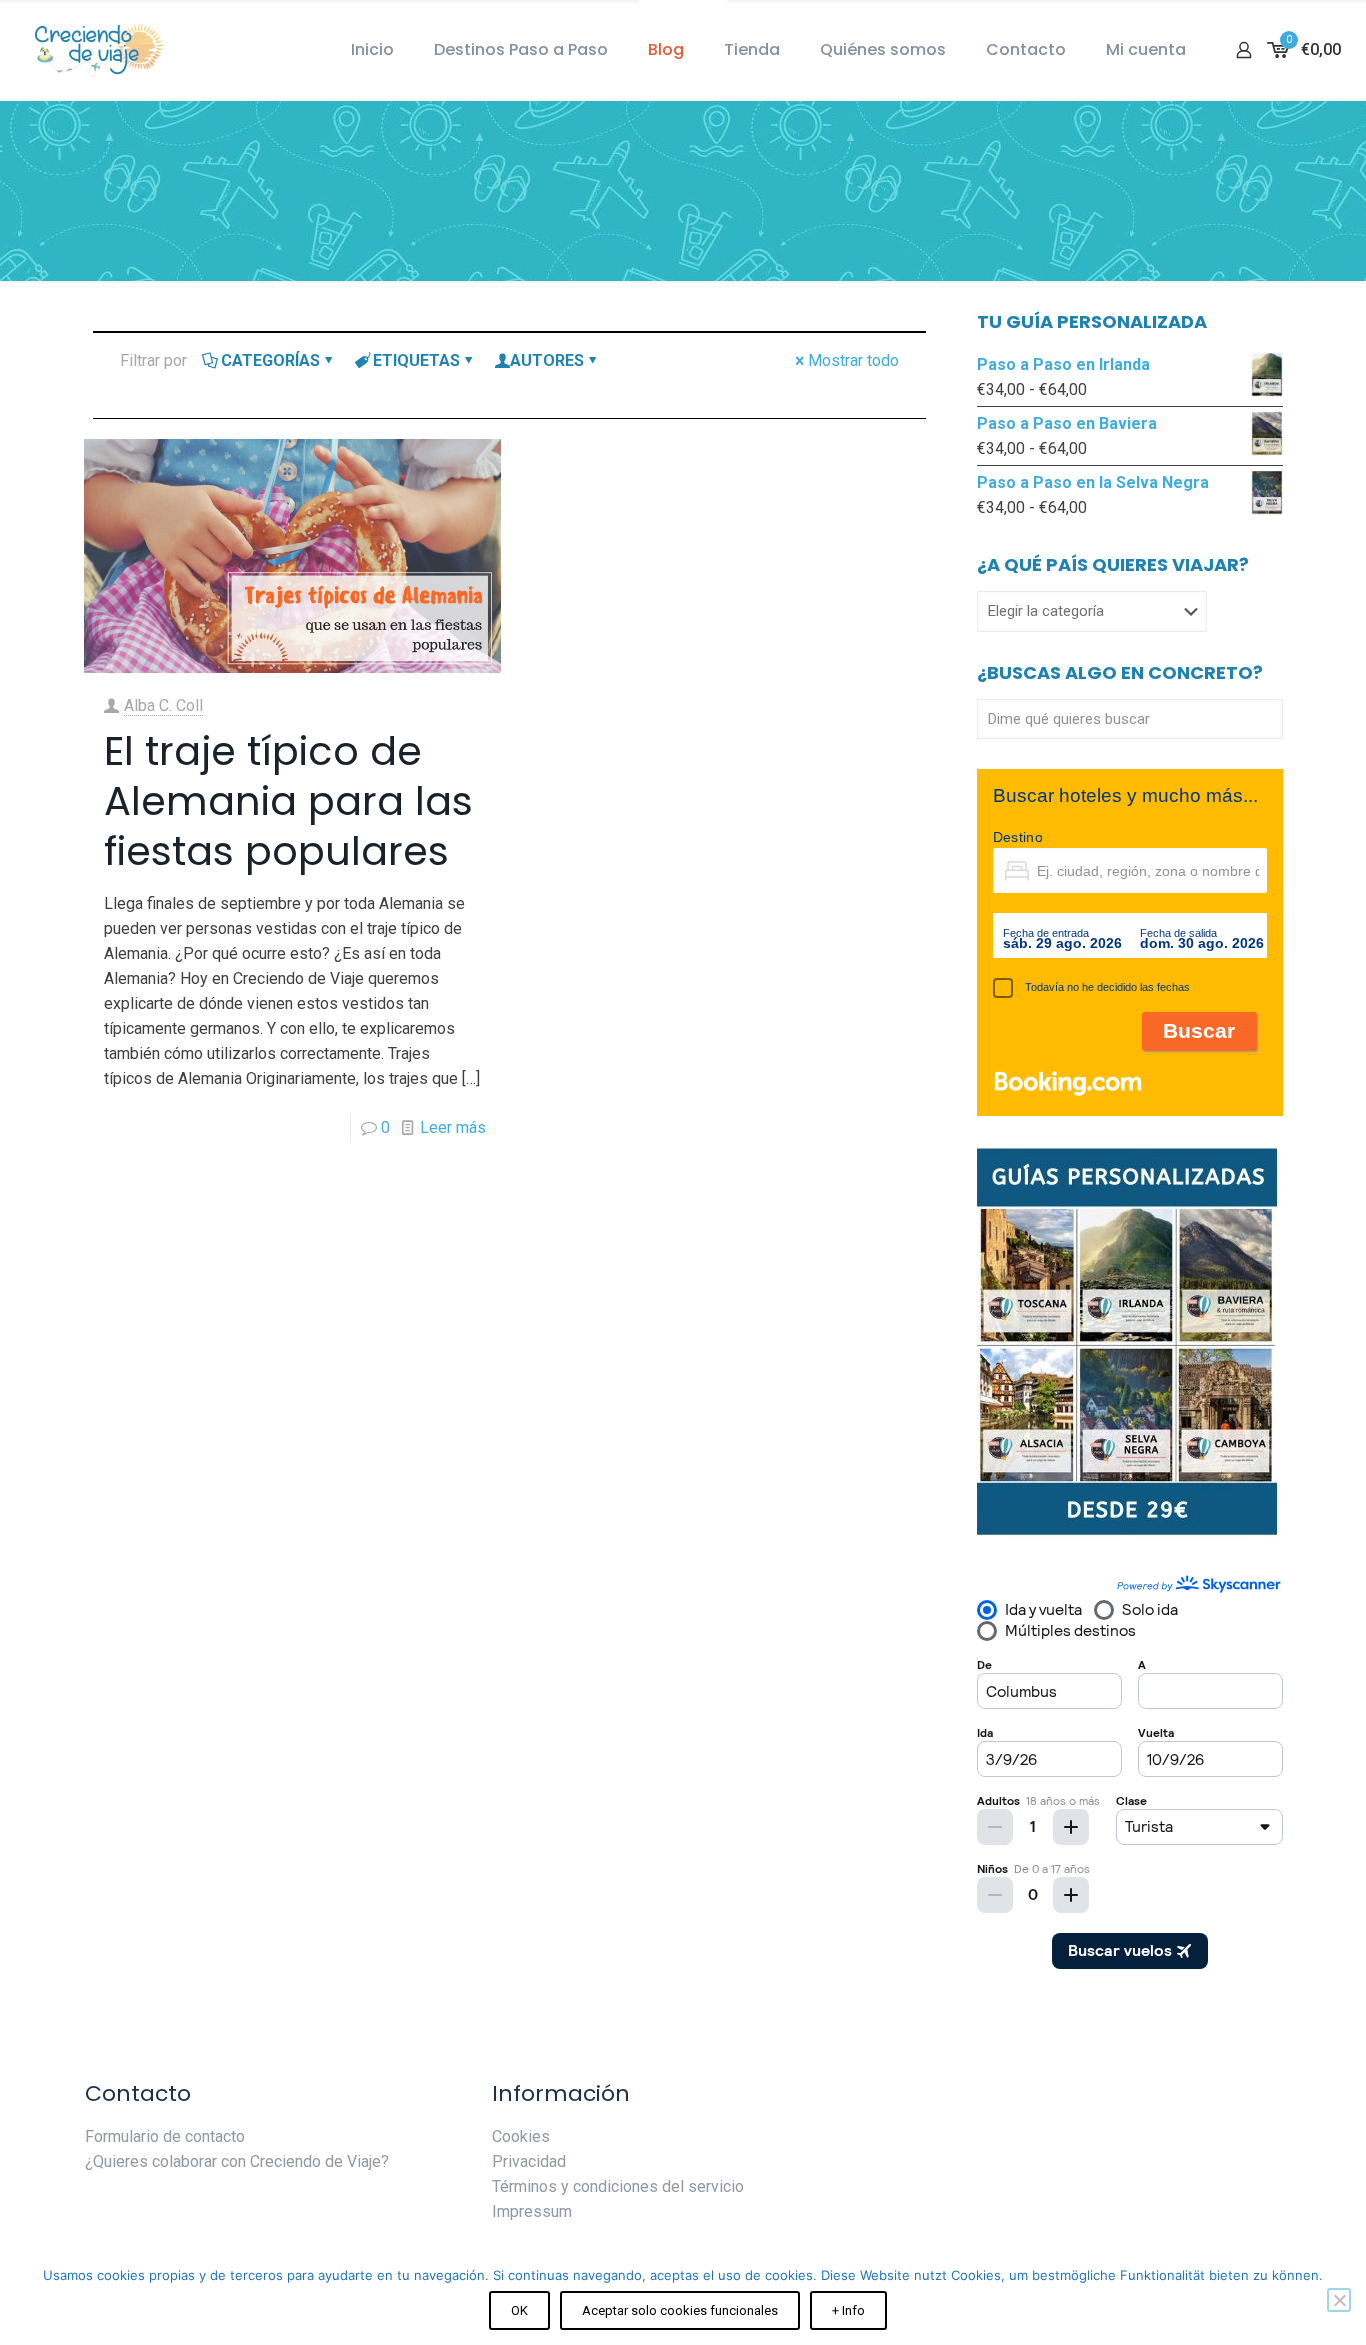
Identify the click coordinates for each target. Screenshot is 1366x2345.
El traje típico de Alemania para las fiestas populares (288, 801)
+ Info (848, 2310)
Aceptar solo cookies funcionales (680, 2310)
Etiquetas (416, 360)
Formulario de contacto (165, 2136)
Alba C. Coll (163, 705)
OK (519, 2310)
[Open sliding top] (683, 22)
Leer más (453, 1127)
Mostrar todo (853, 360)
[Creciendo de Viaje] (95, 50)
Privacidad (529, 2161)
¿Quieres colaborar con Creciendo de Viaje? (237, 2161)
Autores (547, 360)
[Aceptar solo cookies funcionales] (1339, 2300)
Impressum (532, 2211)
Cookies (521, 2136)
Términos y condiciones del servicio (618, 2186)
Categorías (270, 360)
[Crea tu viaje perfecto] (1127, 1531)
